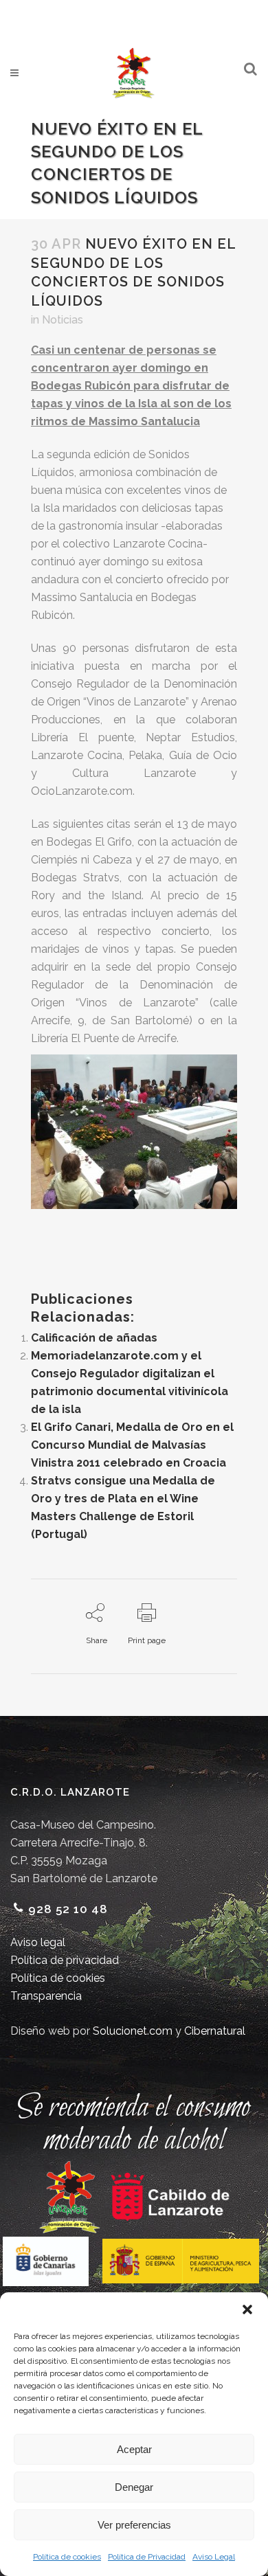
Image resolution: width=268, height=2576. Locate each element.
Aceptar (134, 2449)
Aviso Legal (214, 2557)
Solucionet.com (133, 2031)
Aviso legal (38, 1942)
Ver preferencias (134, 2525)
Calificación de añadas (94, 1338)
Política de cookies (67, 2557)
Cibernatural (215, 2031)
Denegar (134, 2487)
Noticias (63, 320)
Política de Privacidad (147, 2557)
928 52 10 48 (68, 1909)
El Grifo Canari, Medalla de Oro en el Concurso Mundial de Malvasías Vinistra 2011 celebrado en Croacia (132, 1445)
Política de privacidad (65, 1960)
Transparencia (46, 1996)
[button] (247, 2309)
